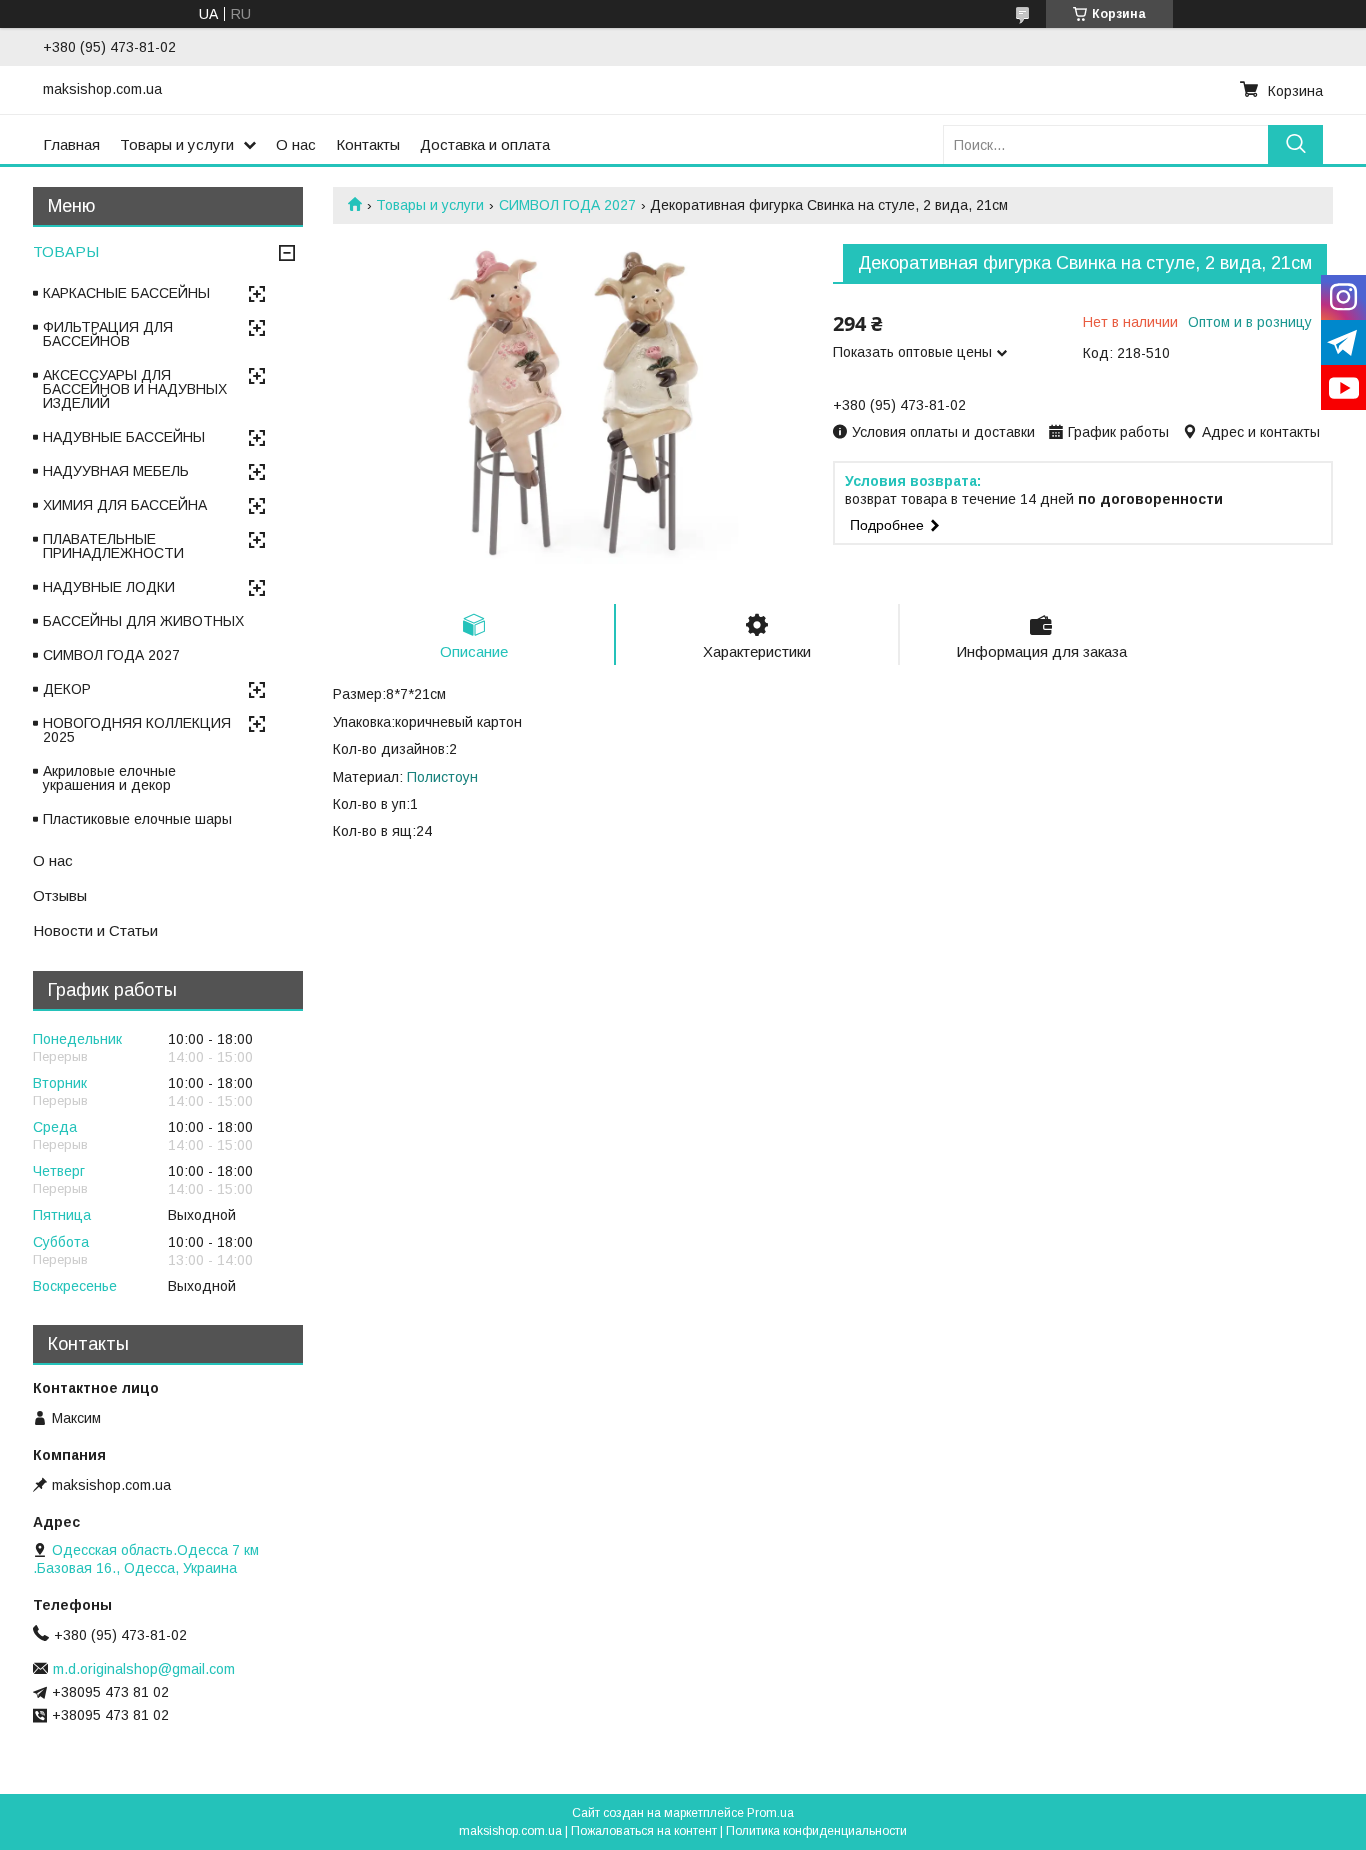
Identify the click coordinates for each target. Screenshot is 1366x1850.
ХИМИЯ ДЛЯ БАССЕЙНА (125, 505)
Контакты (368, 144)
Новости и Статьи (95, 930)
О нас (296, 144)
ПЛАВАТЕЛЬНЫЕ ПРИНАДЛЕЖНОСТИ (113, 546)
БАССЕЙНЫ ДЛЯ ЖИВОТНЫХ (143, 621)
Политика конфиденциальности (816, 1831)
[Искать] (1295, 144)
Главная (71, 144)
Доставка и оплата (485, 144)
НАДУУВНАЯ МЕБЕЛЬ (116, 471)
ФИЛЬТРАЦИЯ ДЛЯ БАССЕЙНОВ (108, 334)
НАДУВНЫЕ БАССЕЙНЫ (124, 437)
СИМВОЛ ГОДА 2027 (567, 205)
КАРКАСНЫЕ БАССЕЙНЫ (126, 293)
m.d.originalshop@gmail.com (144, 1669)
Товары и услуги (177, 144)
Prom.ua (770, 1813)
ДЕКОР (67, 689)
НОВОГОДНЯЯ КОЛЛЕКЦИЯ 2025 (137, 730)
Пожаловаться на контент (644, 1831)
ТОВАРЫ (66, 251)
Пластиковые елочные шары (137, 819)
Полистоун (442, 777)
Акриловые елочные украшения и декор (109, 778)
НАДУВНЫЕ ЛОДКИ (109, 587)
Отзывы (60, 895)
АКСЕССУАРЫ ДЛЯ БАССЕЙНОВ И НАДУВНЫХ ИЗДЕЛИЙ (135, 389)
